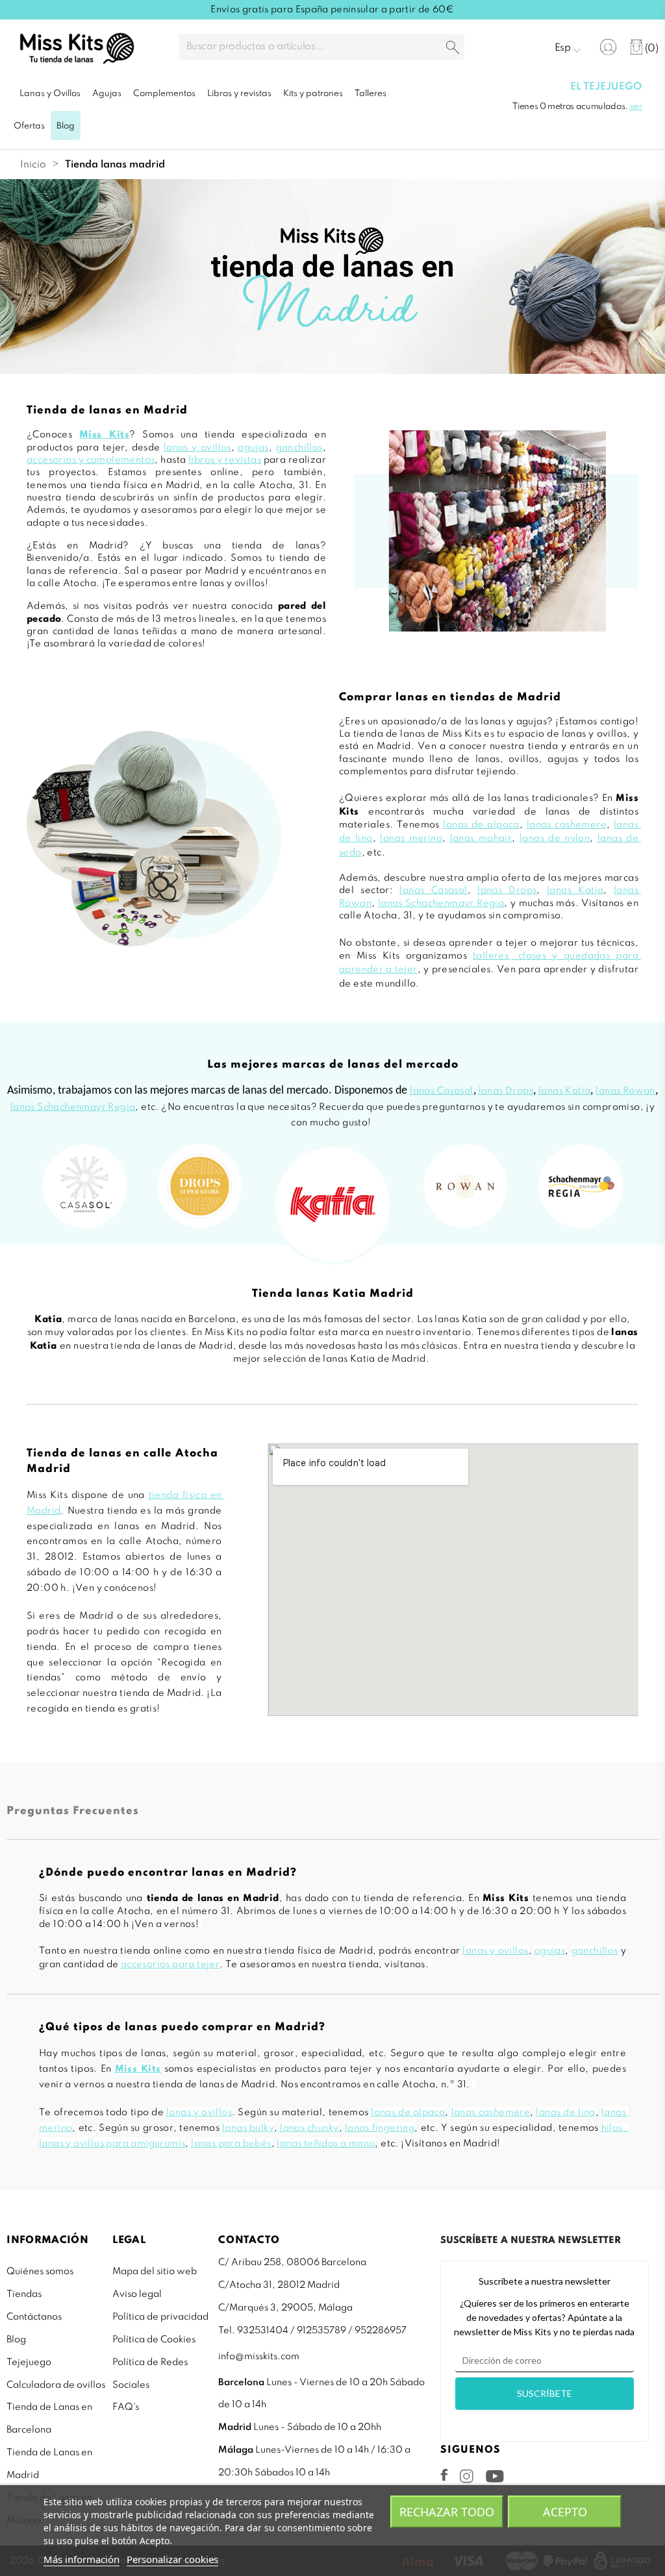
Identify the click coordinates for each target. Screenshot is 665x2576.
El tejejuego (606, 87)
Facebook (444, 2475)
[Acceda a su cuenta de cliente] (608, 47)
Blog (16, 2340)
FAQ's (126, 2407)
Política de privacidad (160, 2317)
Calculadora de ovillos (56, 2385)
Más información (82, 2559)
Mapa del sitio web (155, 2272)
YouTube (495, 2476)
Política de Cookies (154, 2340)
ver (636, 107)
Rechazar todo (447, 2512)
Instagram (467, 2476)
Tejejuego (29, 2362)
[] (453, 48)
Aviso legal (137, 2294)
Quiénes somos (40, 2272)
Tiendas (24, 2294)
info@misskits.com (259, 2357)
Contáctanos (34, 2317)
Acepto (565, 2512)
